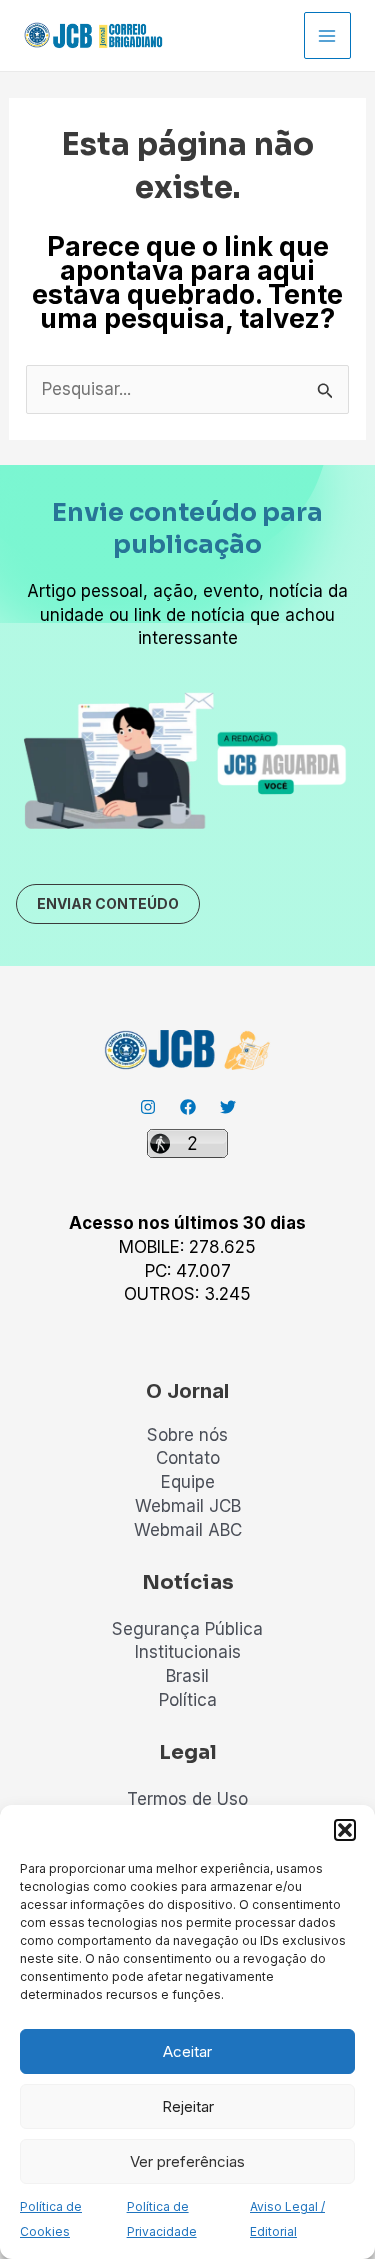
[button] (345, 1830)
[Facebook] (188, 1107)
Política (188, 1700)
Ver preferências (187, 2161)
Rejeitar (188, 2106)
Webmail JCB (188, 1506)
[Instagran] (148, 1107)
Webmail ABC (188, 1530)
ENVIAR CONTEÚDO (108, 903)
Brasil (187, 1676)
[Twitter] (228, 1107)
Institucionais (188, 1652)
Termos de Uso (187, 1799)
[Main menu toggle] (328, 36)
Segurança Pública (187, 1629)
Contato (188, 1458)
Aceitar (187, 2051)
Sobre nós (187, 1435)
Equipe (188, 1482)
